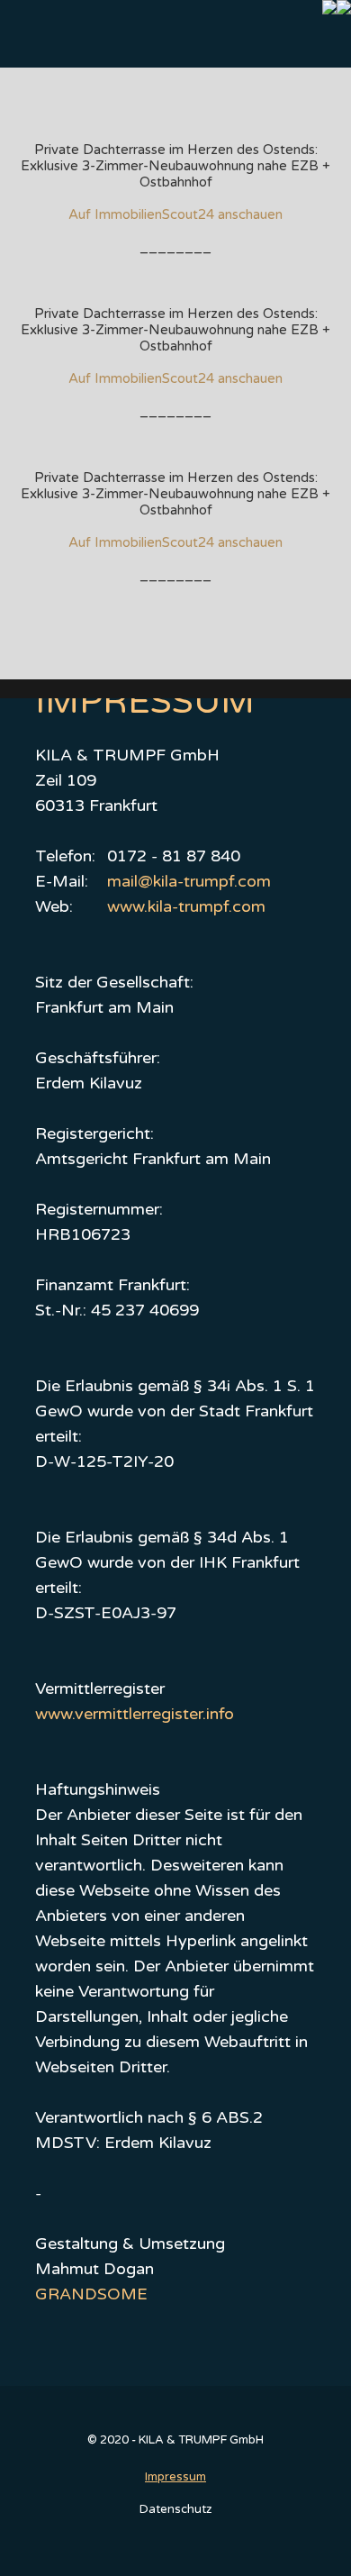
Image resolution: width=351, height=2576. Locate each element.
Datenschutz (175, 2509)
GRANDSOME (91, 2294)
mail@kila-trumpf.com (189, 881)
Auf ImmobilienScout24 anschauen (175, 214)
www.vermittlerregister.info (135, 1714)
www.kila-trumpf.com (186, 906)
